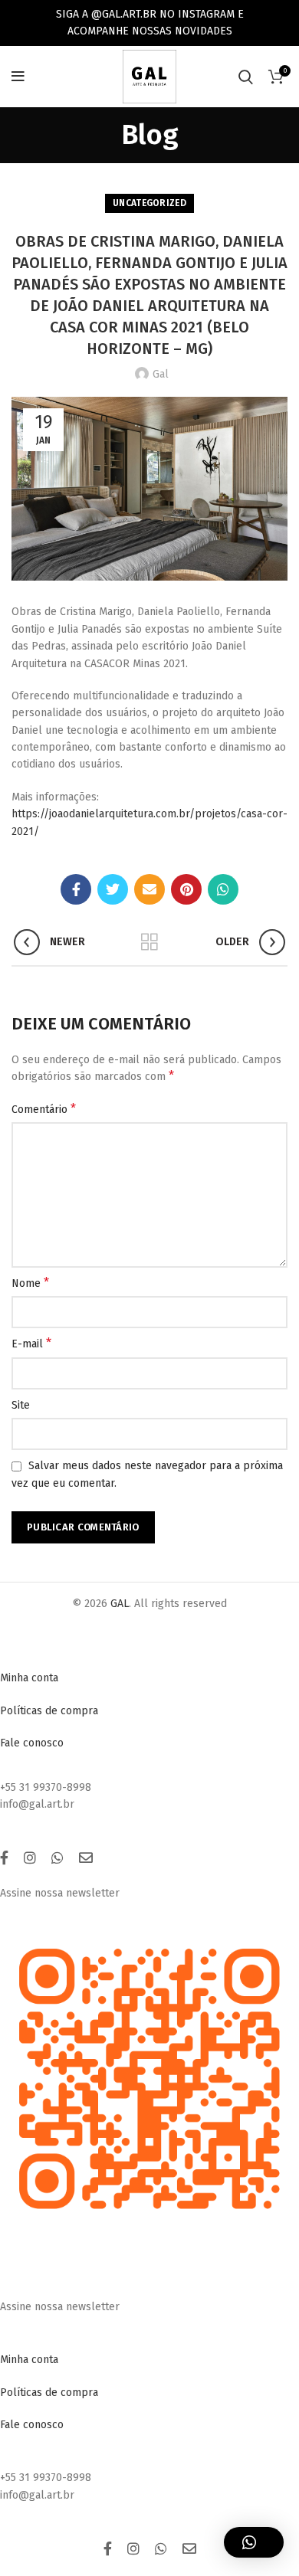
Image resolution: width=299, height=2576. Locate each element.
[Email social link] (149, 889)
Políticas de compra (49, 1711)
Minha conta (29, 1678)
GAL (120, 1604)
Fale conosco (32, 1743)
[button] (254, 2542)
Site (21, 1405)
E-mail (31, 1343)
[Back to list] (149, 942)
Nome (30, 1283)
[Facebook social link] (76, 889)
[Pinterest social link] (186, 889)
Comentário (44, 1109)
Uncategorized (149, 203)
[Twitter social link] (113, 889)
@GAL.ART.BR (124, 14)
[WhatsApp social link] (223, 889)
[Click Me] (4, 1858)
